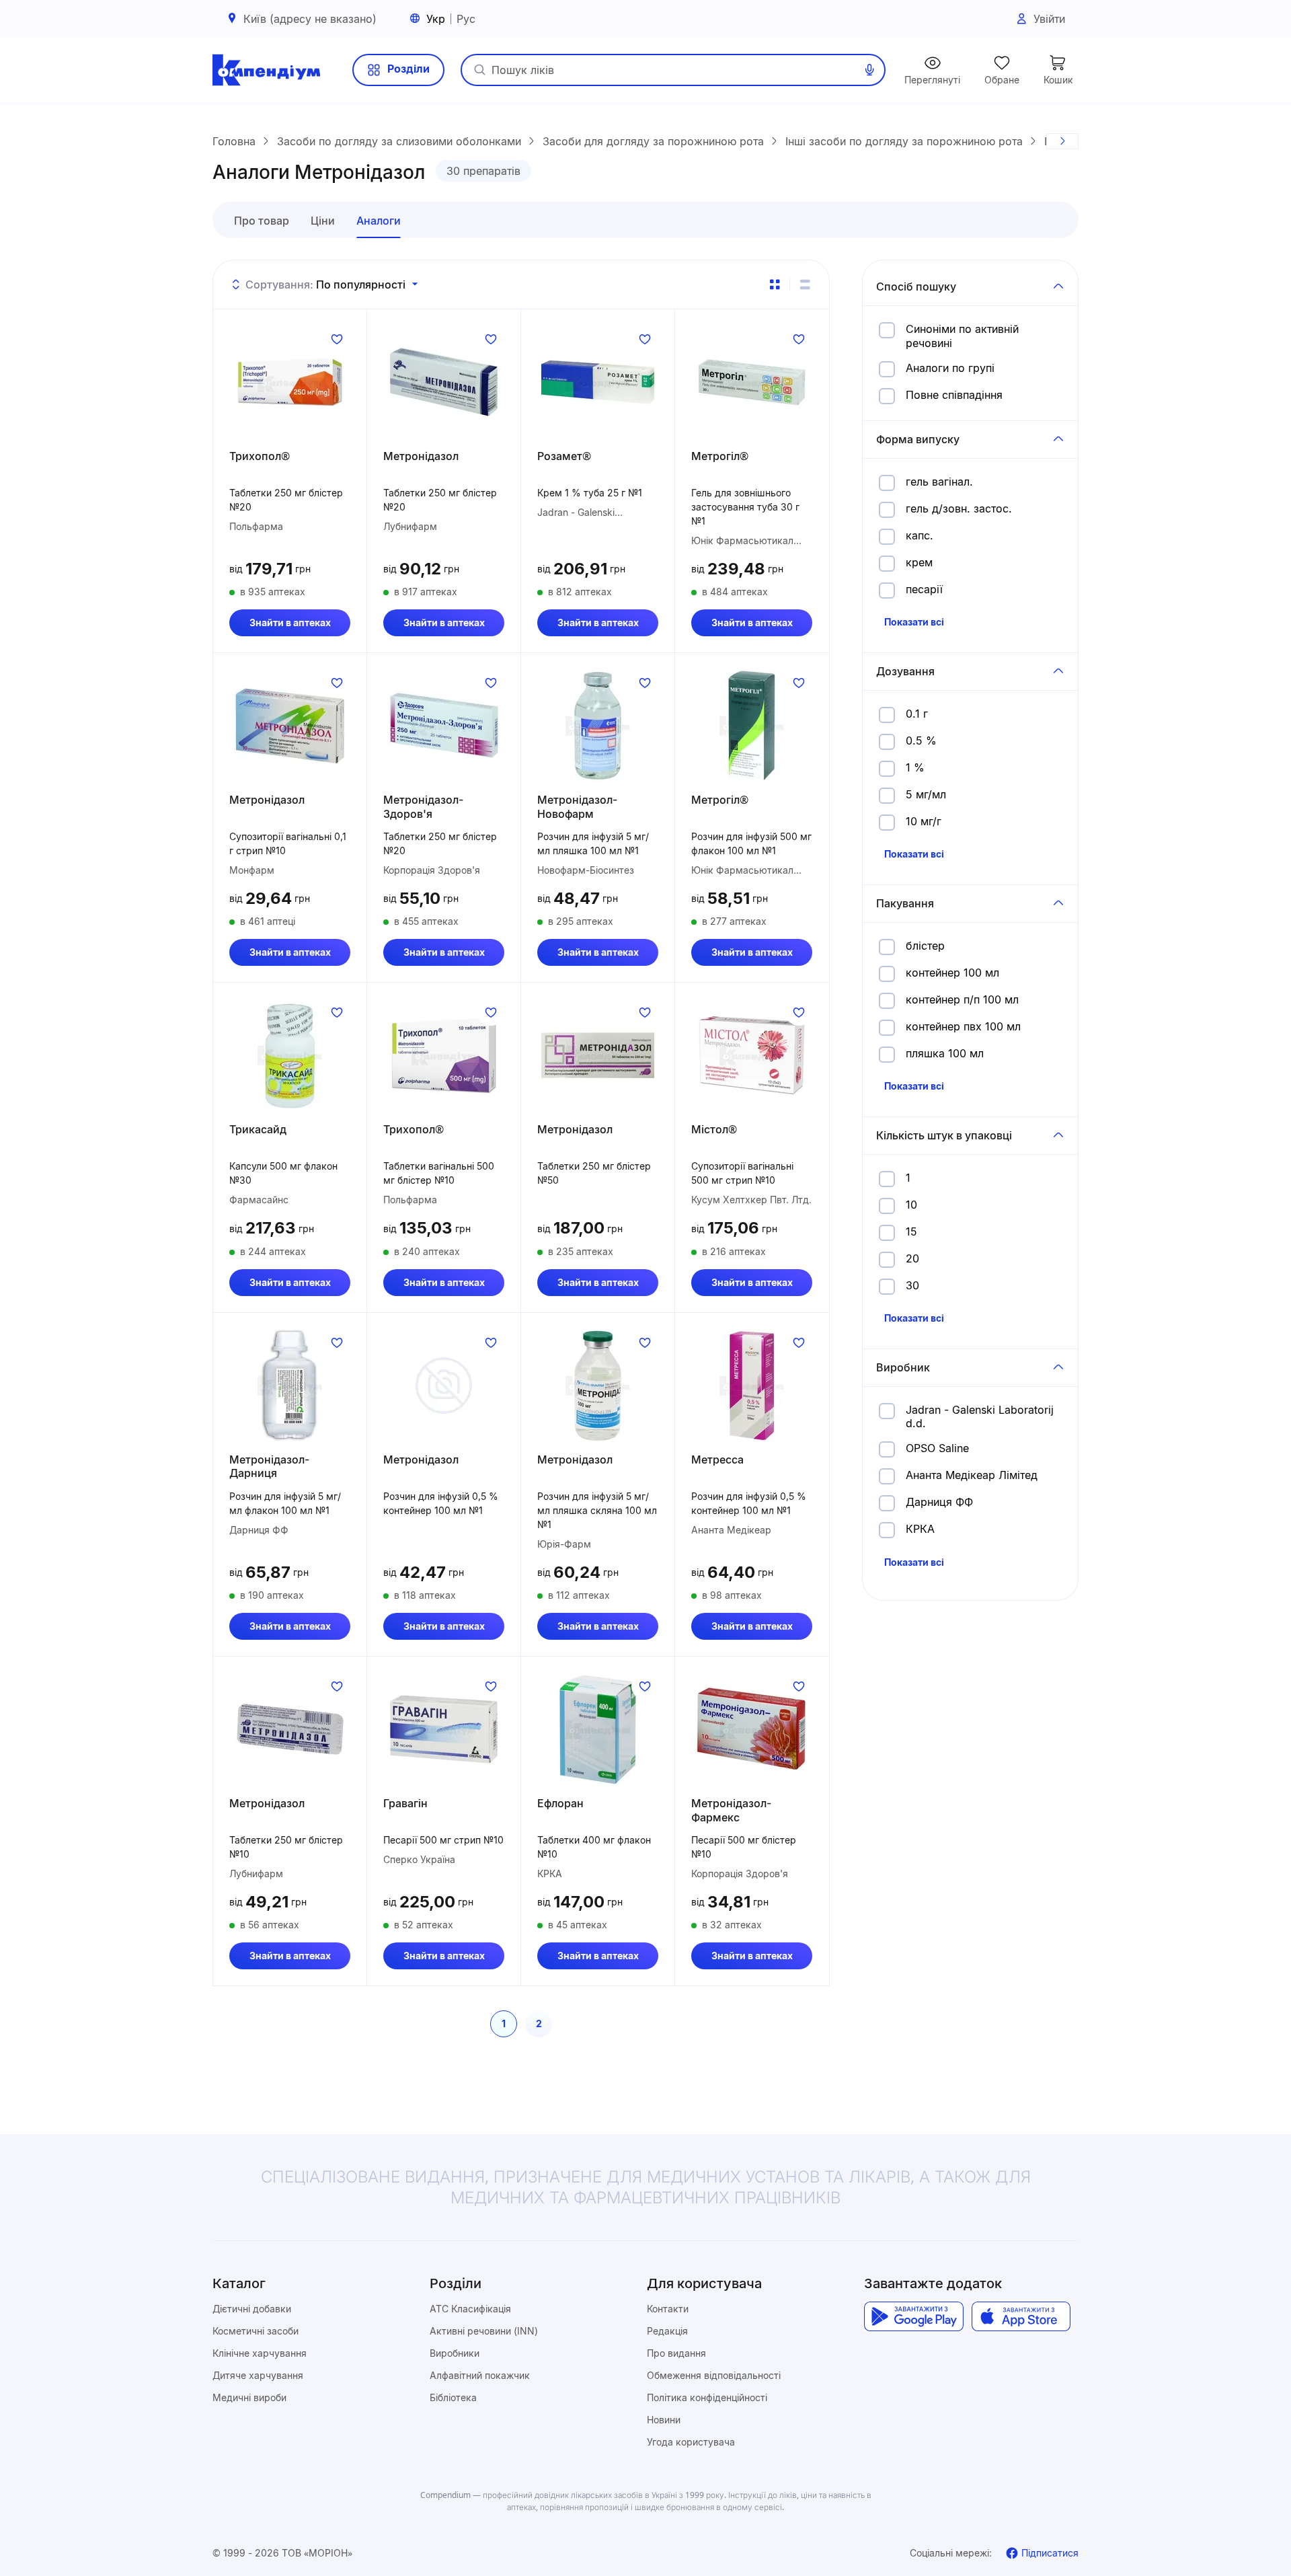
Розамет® (564, 456)
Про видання (676, 2353)
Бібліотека (453, 2397)
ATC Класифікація (470, 2309)
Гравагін (405, 1803)
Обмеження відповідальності (714, 2375)
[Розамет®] (598, 382)
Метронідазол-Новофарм (577, 807)
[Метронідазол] (444, 382)
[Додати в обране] (337, 339)
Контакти (668, 2309)
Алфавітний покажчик (480, 2375)
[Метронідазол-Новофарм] (598, 726)
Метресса (717, 1460)
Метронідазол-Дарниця (269, 1467)
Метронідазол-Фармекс (731, 1810)
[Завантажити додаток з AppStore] (1021, 2316)
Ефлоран (560, 1803)
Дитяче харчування (258, 2375)
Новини (664, 2420)
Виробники (455, 2353)
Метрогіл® (720, 456)
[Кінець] (1062, 141)
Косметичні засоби (256, 2331)
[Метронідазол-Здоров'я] (444, 726)
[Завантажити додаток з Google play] (913, 2316)
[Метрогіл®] (752, 382)
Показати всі (914, 622)
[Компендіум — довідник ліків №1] (266, 70)
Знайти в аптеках (290, 622)
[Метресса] (752, 1386)
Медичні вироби (249, 2397)
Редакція (667, 2331)
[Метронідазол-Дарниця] (290, 1386)
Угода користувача (691, 2442)
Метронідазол (421, 456)
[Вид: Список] (805, 285)
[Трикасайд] (290, 1055)
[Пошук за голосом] (869, 70)
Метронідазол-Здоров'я (423, 807)
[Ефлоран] (598, 1729)
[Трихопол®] (290, 382)
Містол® (714, 1129)
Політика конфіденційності (707, 2397)
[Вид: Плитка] (775, 285)
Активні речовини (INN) (484, 2331)
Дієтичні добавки (252, 2309)
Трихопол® (260, 456)
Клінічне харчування (260, 2353)
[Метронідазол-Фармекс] (752, 1729)
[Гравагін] (444, 1729)
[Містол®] (752, 1055)
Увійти (1049, 19)
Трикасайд (258, 1129)
